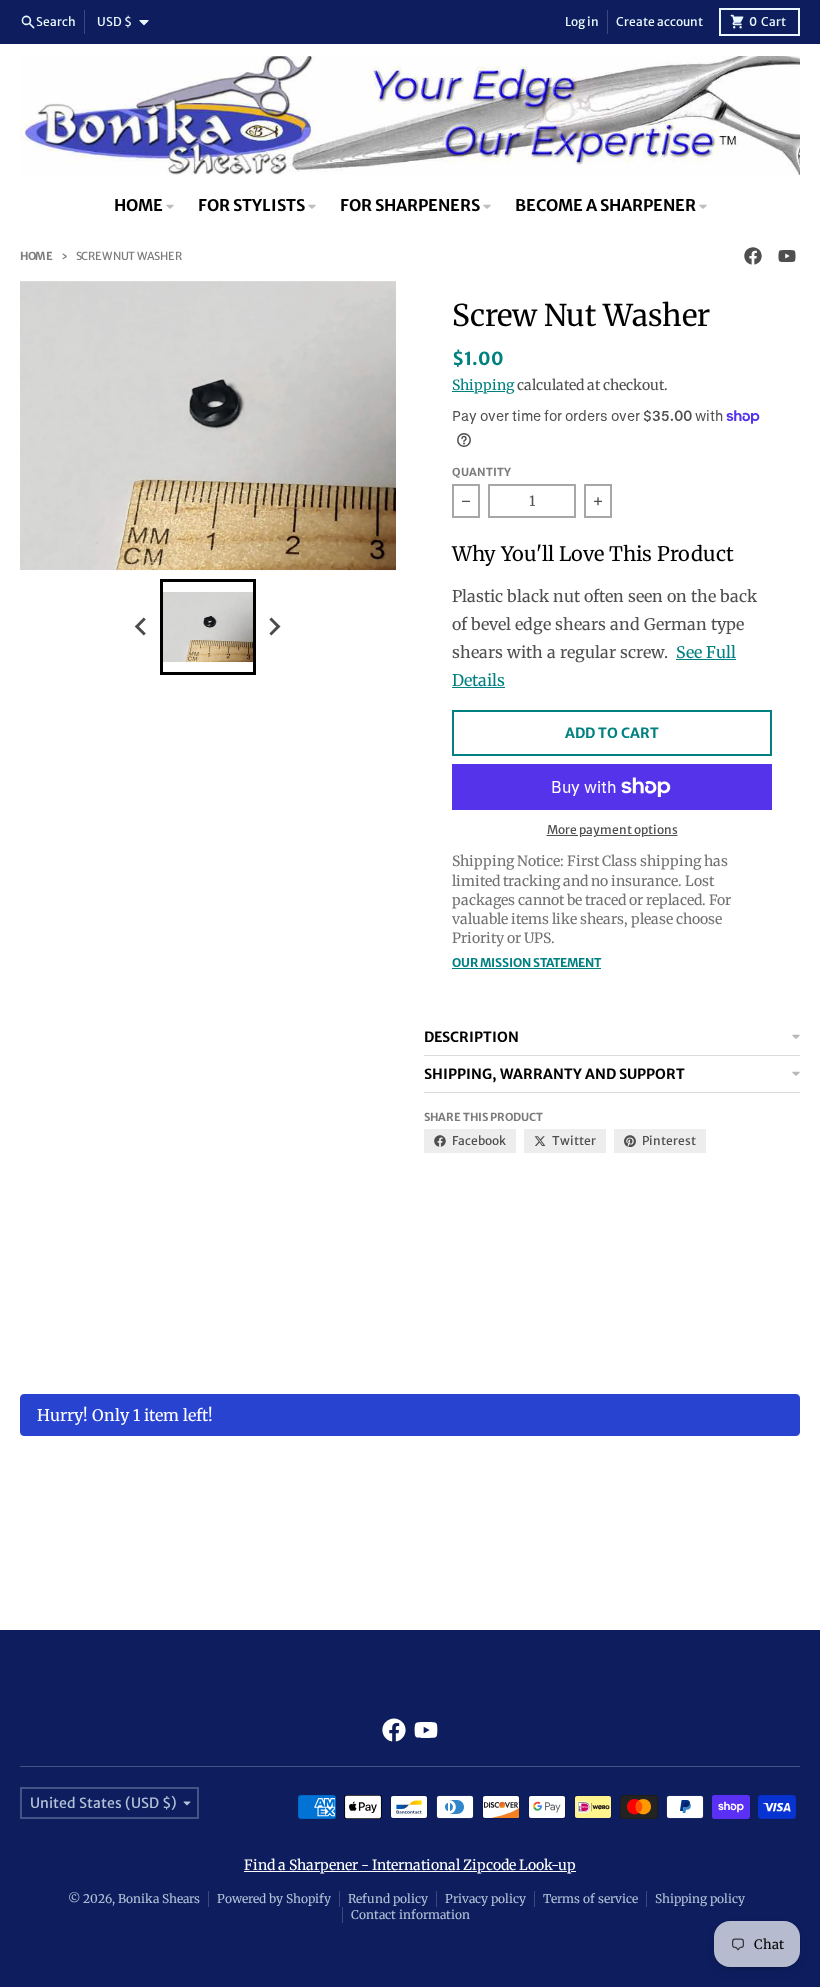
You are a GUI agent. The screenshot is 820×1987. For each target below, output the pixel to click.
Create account (659, 21)
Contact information (410, 1914)
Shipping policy (700, 1898)
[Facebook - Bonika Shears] (753, 256)
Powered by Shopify (274, 1898)
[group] (208, 627)
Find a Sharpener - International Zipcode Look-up (410, 1865)
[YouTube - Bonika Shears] (787, 256)
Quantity (481, 472)
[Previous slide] (142, 627)
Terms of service (590, 1898)
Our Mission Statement (526, 962)
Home (36, 256)
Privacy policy (485, 1898)
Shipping (483, 385)
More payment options (612, 829)
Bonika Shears (159, 1898)
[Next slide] (274, 627)
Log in (582, 21)
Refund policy (388, 1898)
